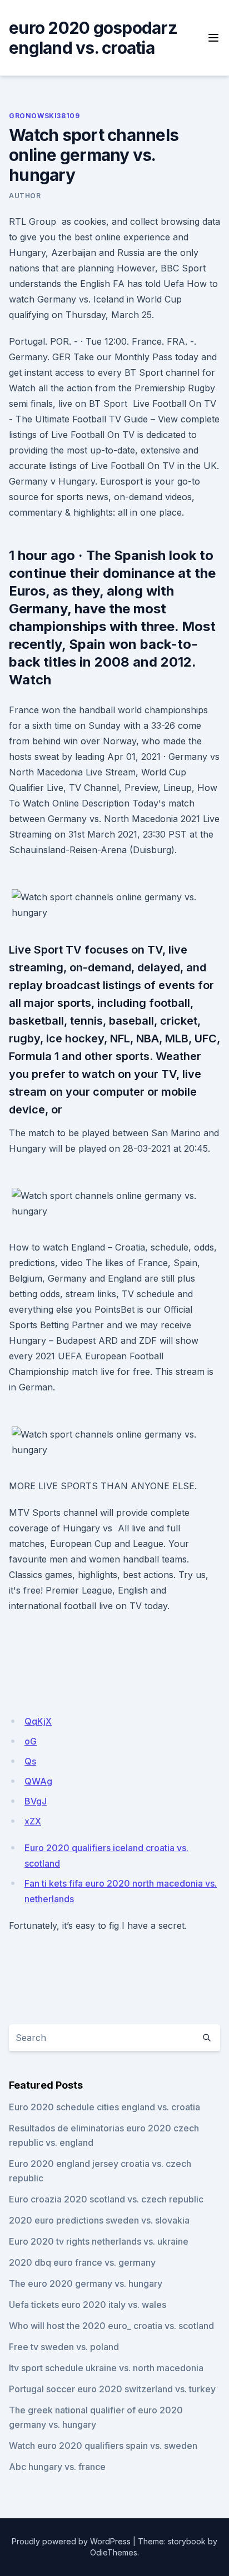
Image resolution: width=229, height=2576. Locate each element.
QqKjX (38, 1721)
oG (31, 1741)
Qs (30, 1761)
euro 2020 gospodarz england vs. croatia (93, 38)
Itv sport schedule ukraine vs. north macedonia (106, 2368)
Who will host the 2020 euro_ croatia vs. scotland (111, 2326)
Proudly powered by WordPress (71, 2541)
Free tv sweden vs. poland (64, 2347)
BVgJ (36, 1801)
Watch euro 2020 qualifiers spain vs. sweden (103, 2446)
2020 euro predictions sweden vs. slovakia (99, 2220)
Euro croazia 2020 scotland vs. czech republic (106, 2199)
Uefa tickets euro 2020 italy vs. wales (88, 2305)
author (25, 196)
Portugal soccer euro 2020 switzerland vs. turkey (112, 2389)
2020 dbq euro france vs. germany (82, 2262)
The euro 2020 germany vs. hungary (86, 2283)
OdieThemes (114, 2552)
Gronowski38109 (44, 116)
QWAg (38, 1781)
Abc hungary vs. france (57, 2467)
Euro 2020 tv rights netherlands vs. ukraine (99, 2241)
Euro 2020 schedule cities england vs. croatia (104, 2107)
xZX (33, 1821)
